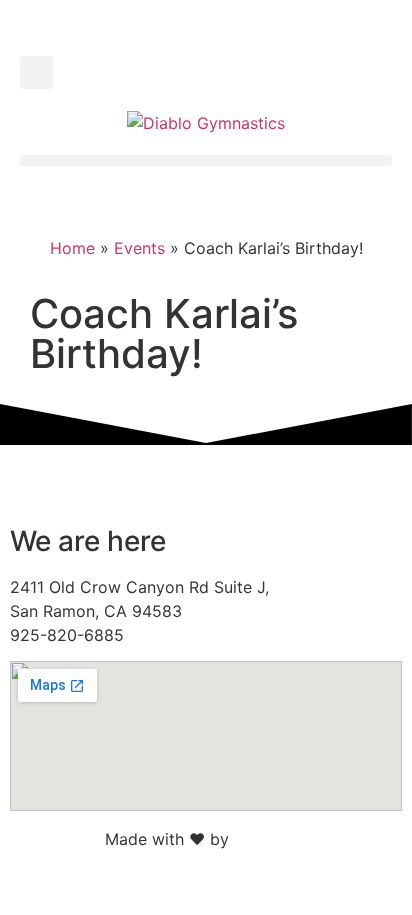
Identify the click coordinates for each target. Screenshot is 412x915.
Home (72, 248)
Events (139, 248)
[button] (36, 72)
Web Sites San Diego (313, 839)
